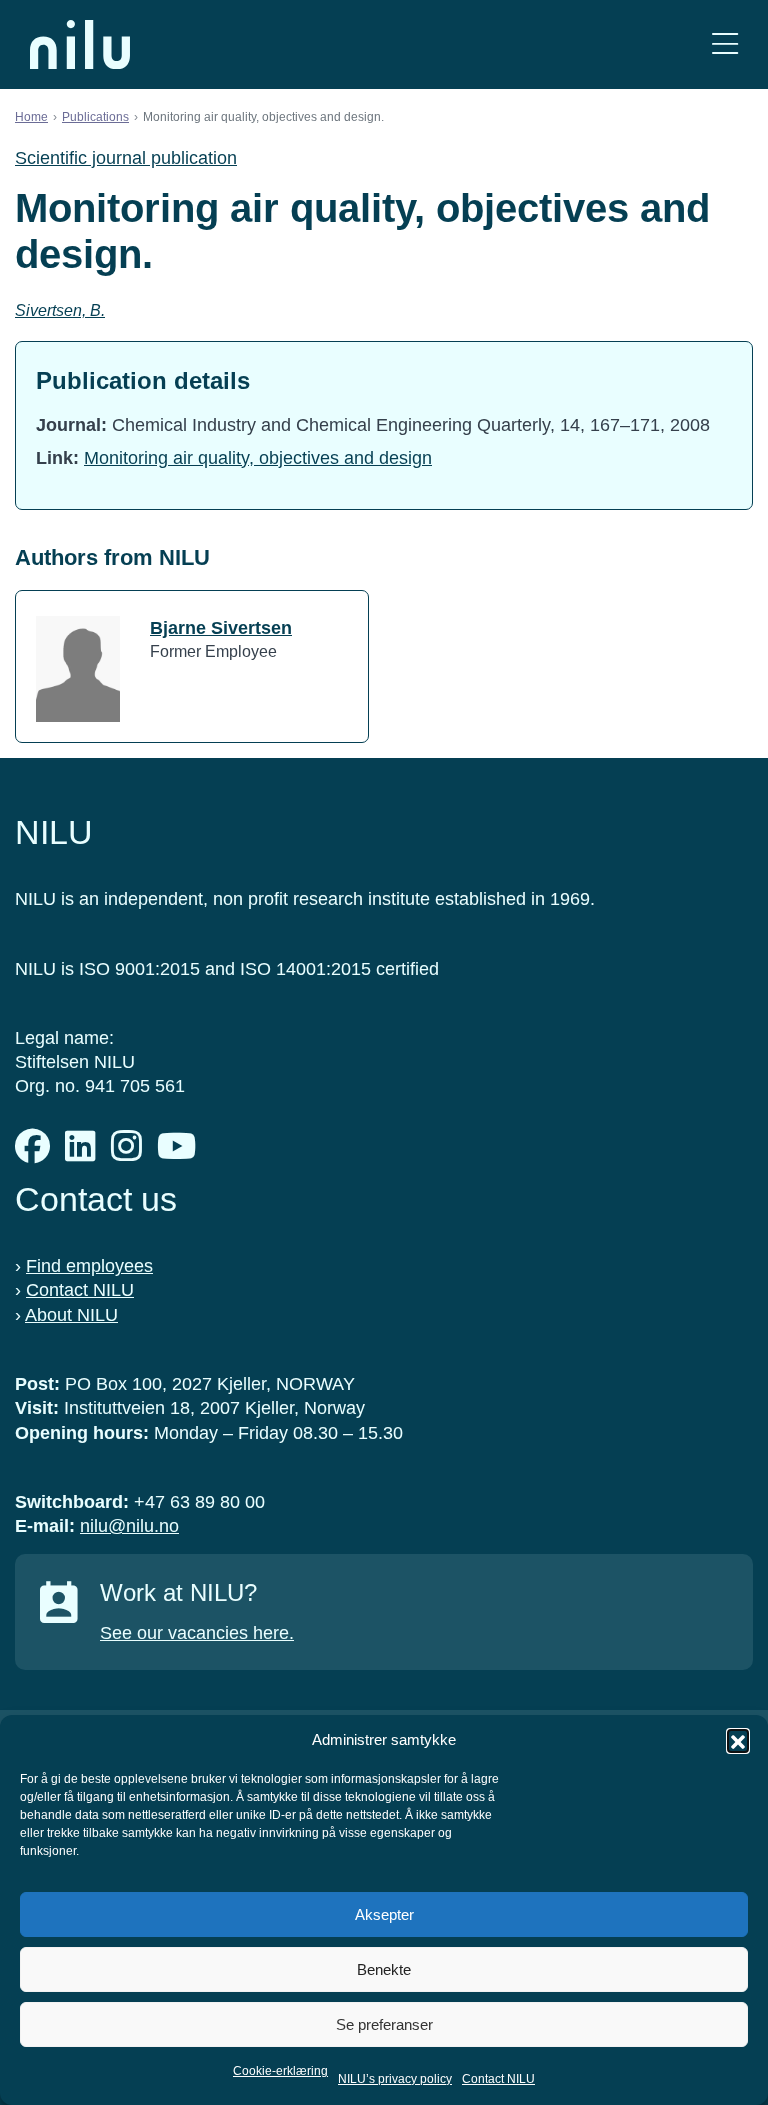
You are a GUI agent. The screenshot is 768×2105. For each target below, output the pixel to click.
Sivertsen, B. (60, 310)
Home (31, 117)
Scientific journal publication (126, 158)
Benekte (384, 1969)
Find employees (89, 1266)
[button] (738, 1740)
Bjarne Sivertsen (221, 628)
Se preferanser (384, 2024)
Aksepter (384, 1914)
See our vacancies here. (197, 1633)
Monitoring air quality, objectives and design (258, 458)
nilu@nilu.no (129, 1526)
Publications (95, 117)
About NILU (71, 1315)
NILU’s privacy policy (395, 2079)
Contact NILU (498, 2079)
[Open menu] (725, 44)
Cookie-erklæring (280, 2071)
